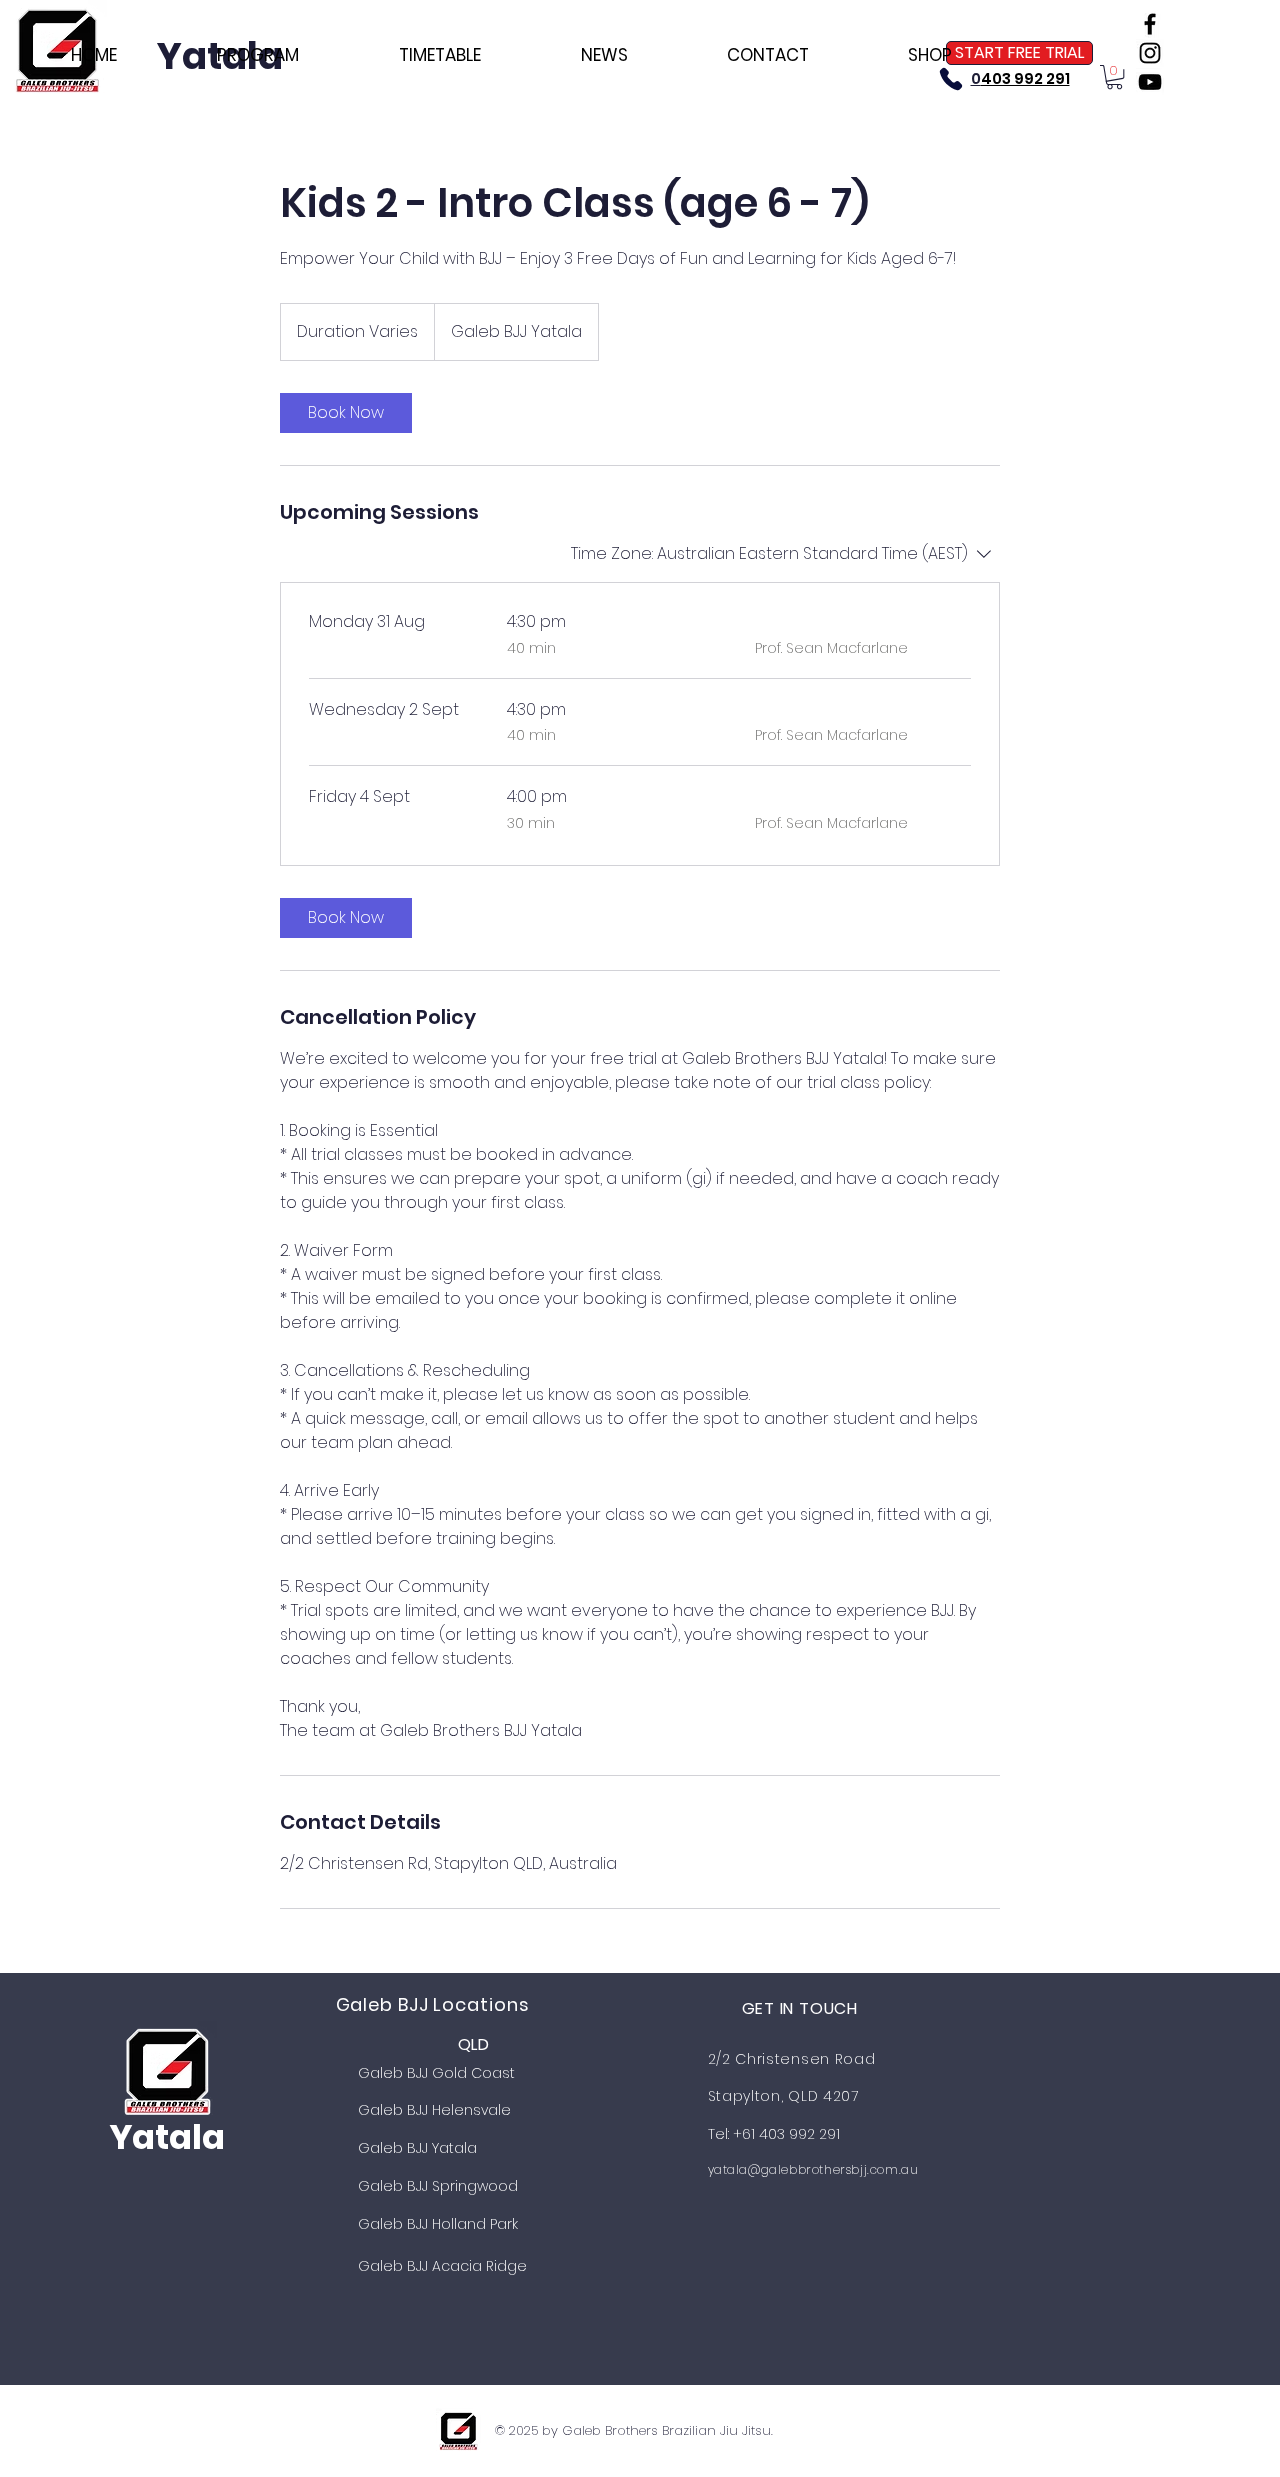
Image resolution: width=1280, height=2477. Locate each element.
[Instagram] (1150, 53)
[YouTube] (1150, 82)
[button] (1114, 77)
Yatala (167, 2137)
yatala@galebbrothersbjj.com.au (813, 2169)
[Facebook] (1150, 24)
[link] (346, 413)
